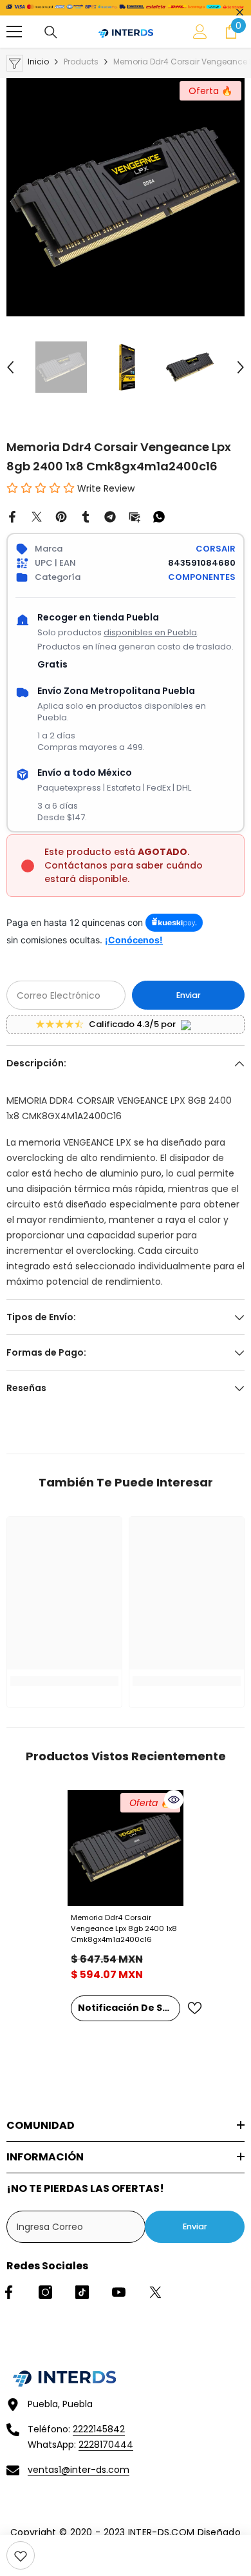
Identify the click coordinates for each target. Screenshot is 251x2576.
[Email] (135, 516)
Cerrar (240, 13)
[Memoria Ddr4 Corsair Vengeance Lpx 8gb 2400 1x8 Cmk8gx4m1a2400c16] (126, 1848)
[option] (126, 197)
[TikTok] (82, 2292)
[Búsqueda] (51, 32)
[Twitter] (37, 516)
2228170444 (106, 2445)
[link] (21, 2555)
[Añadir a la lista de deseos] (194, 2008)
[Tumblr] (86, 516)
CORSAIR (216, 549)
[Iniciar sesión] (200, 32)
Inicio (38, 62)
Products (81, 62)
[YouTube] (119, 2292)
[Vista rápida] (174, 1800)
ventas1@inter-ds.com (79, 2470)
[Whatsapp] (159, 516)
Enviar (189, 995)
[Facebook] (12, 516)
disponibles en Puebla (150, 632)
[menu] (14, 32)
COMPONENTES (202, 577)
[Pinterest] (61, 516)
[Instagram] (45, 2292)
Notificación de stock (129, 2008)
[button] (10, 367)
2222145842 (99, 2429)
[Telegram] (110, 516)
